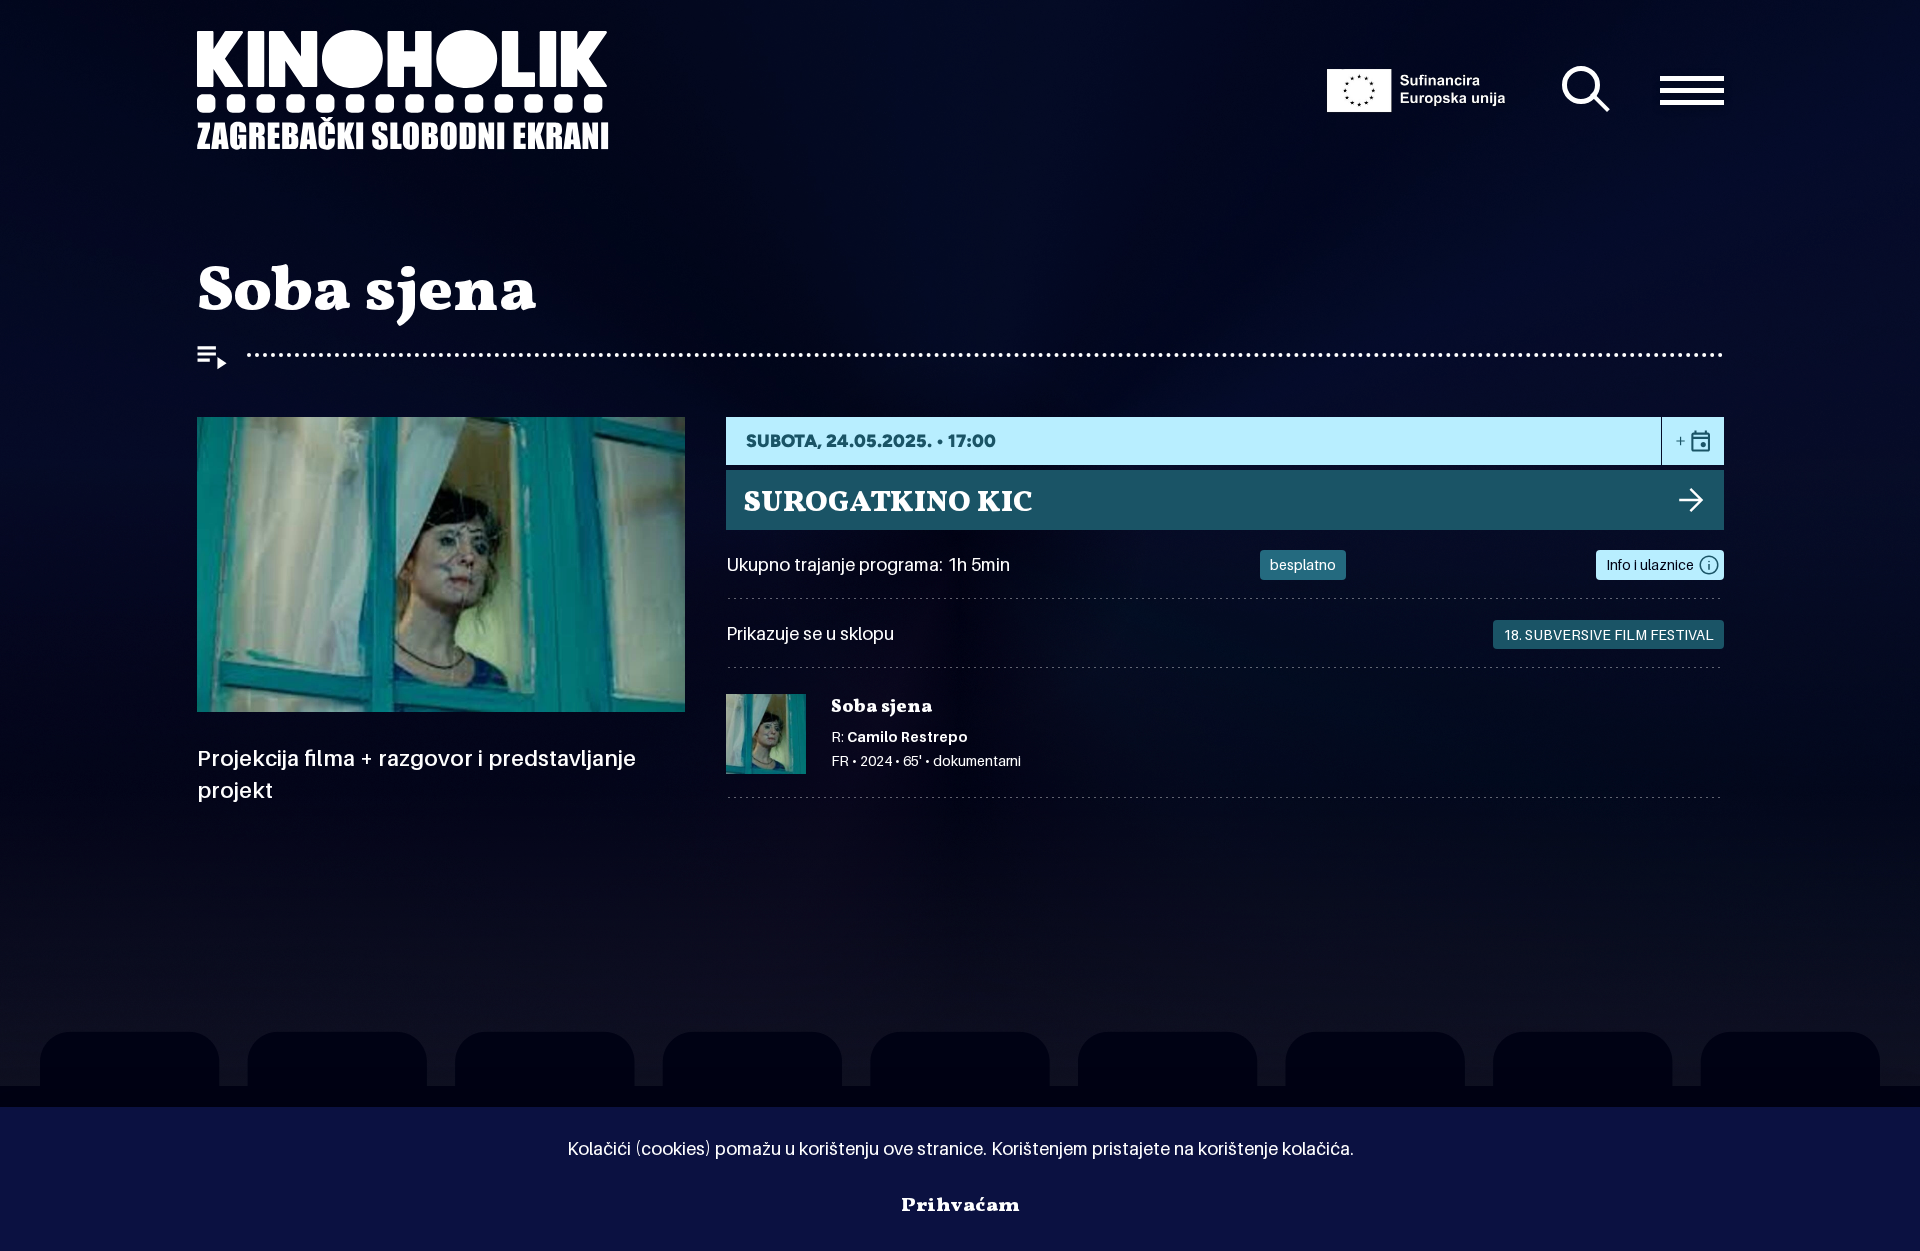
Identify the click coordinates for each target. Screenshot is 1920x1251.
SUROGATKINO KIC (888, 503)
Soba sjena (881, 708)
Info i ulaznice (1650, 564)
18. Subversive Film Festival (1608, 634)
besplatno (1303, 564)
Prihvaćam (960, 1206)
